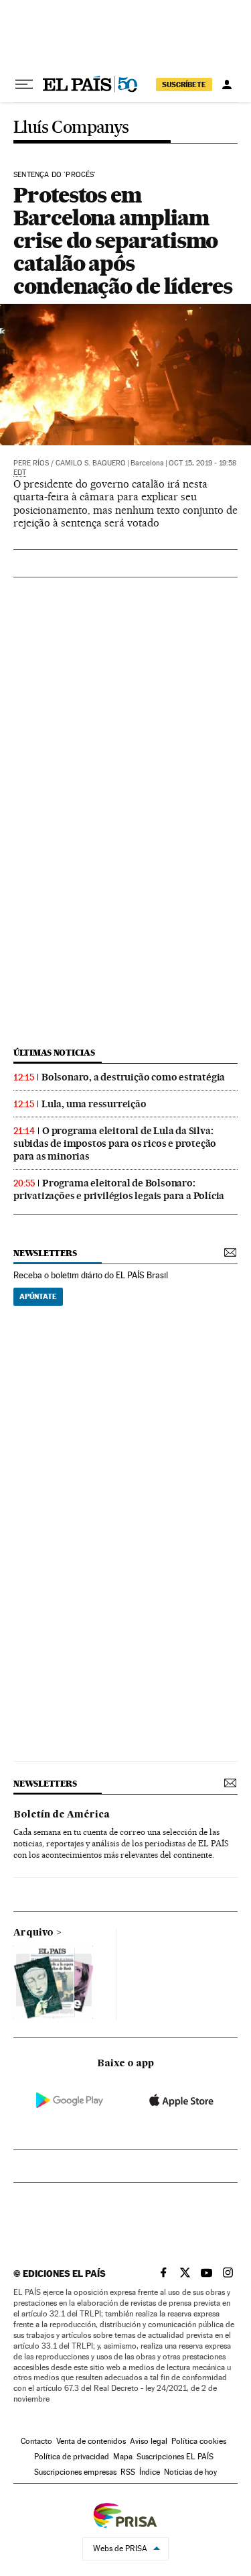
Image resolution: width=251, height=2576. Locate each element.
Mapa (123, 2457)
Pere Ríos (31, 463)
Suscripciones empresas (75, 2472)
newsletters (45, 1253)
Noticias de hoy (190, 2472)
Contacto (36, 2441)
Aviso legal (149, 2441)
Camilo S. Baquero (91, 463)
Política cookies (199, 2441)
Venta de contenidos (91, 2441)
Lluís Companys (71, 128)
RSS (128, 2472)
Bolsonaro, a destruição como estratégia (133, 1077)
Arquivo (33, 1933)
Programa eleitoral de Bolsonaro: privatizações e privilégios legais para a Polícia (119, 1189)
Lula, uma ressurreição (94, 1104)
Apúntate (38, 1296)
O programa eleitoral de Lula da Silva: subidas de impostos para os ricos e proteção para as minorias (115, 1143)
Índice (150, 2472)
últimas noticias (54, 1053)
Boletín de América (62, 1815)
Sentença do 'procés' (55, 175)
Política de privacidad (72, 2457)
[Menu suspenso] (24, 85)
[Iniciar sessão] (227, 85)
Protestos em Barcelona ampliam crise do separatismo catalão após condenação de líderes (123, 240)
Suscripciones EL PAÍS (175, 2457)
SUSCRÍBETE (184, 85)
